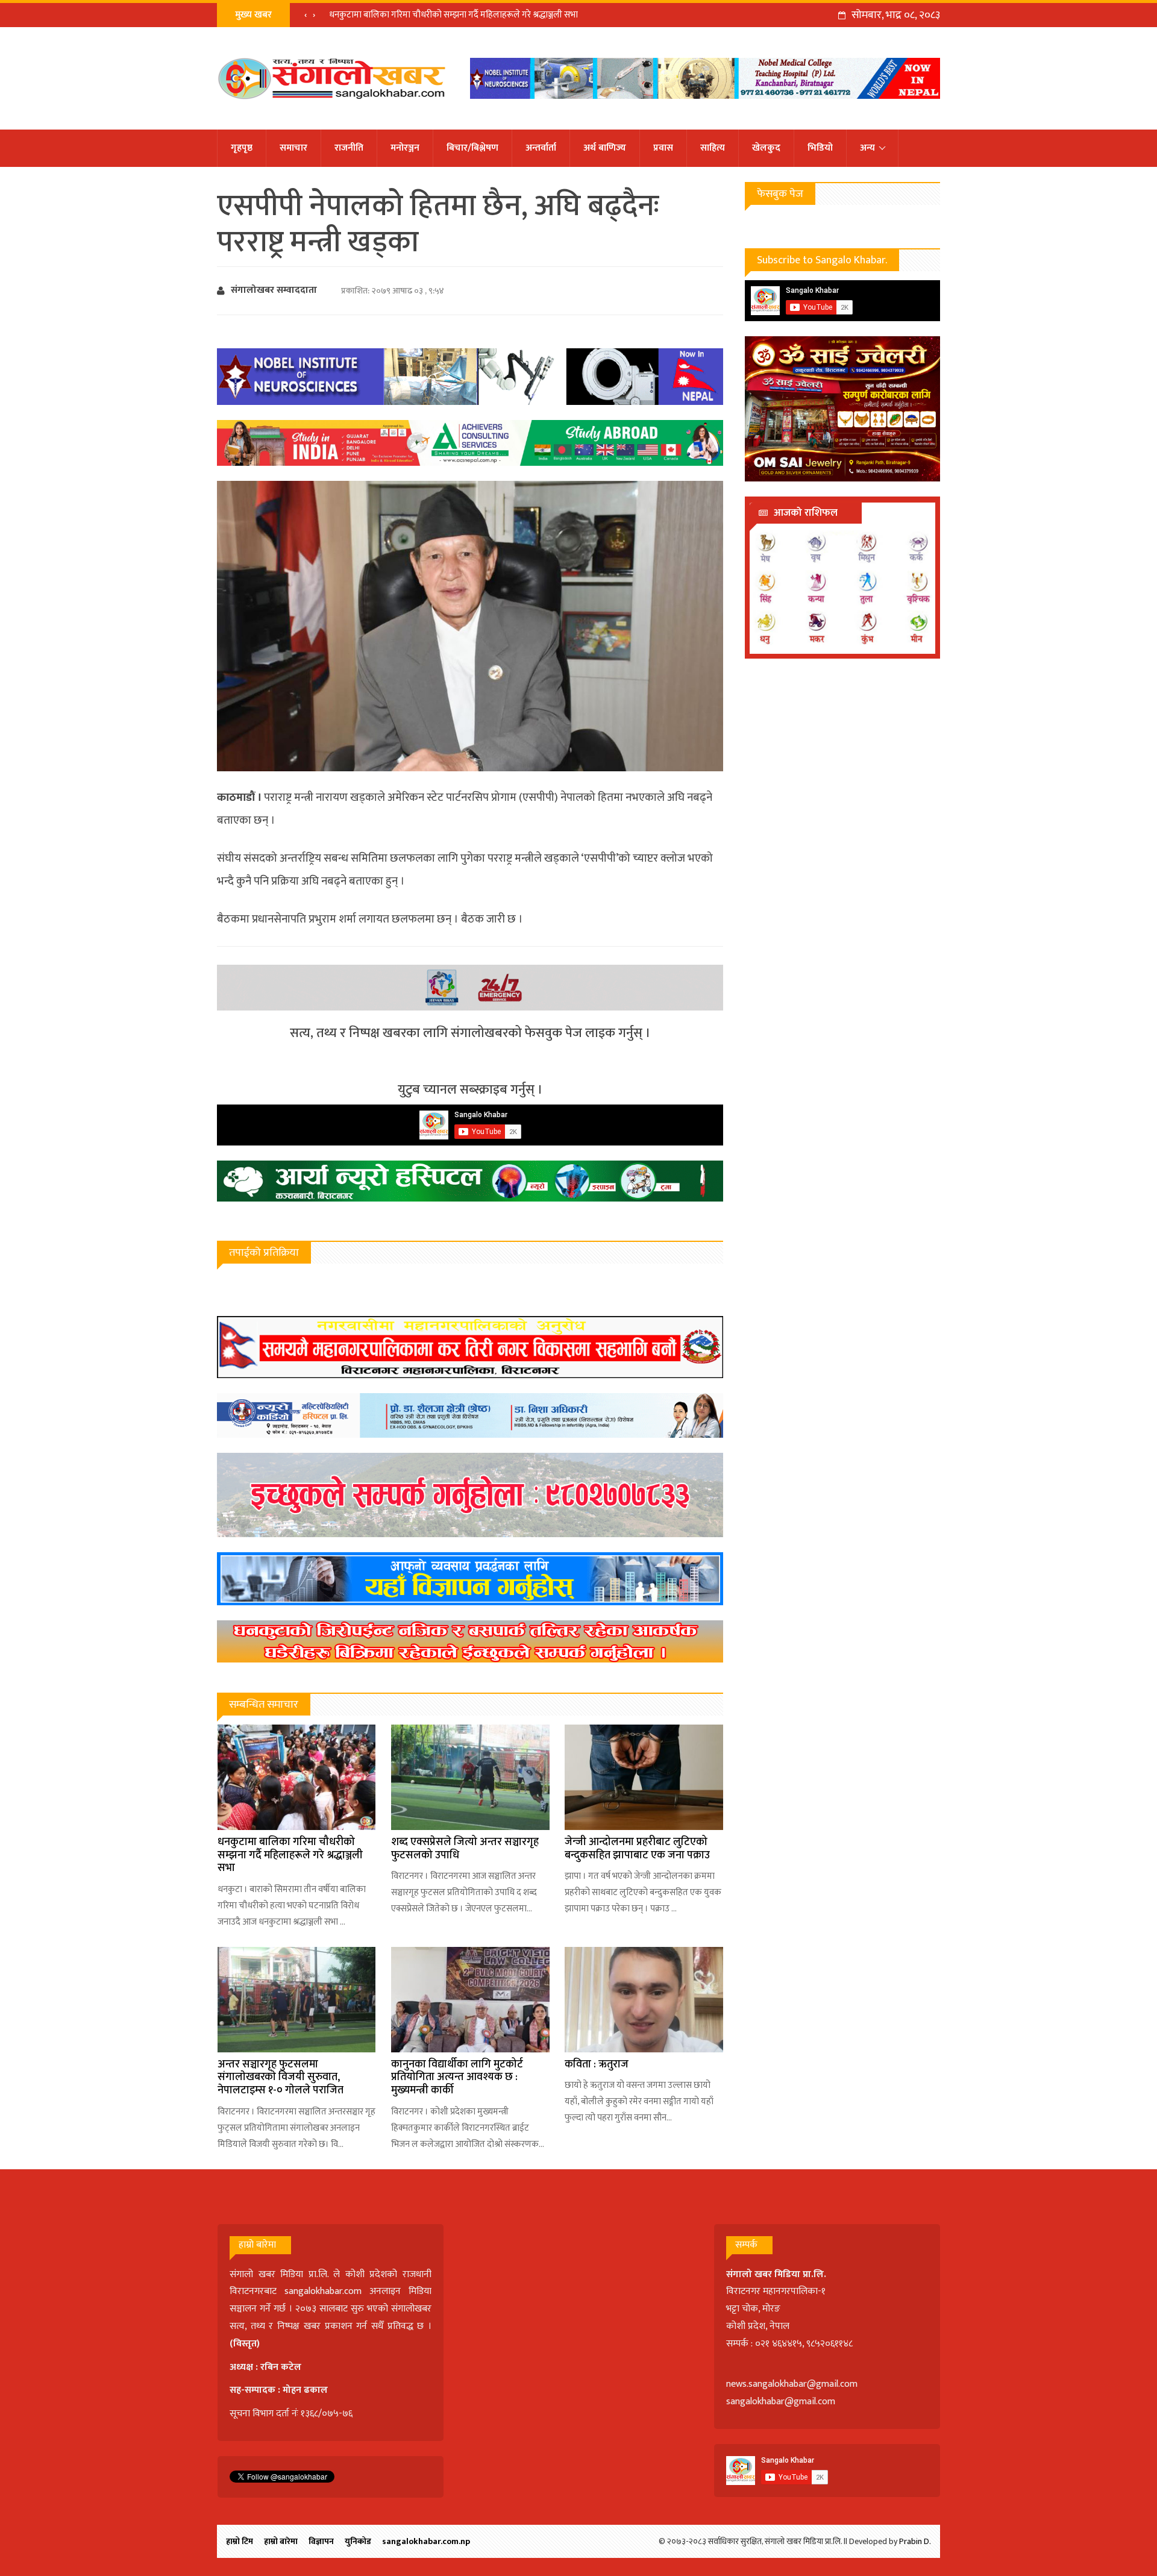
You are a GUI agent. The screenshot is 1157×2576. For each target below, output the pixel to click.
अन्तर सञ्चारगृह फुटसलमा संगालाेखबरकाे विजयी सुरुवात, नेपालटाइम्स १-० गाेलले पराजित (281, 2077)
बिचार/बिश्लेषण (472, 148)
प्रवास (663, 148)
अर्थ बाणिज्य (605, 148)
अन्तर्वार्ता (541, 148)
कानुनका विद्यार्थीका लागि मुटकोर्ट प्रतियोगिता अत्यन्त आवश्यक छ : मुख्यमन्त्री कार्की (457, 2077)
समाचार (293, 148)
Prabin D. (915, 2541)
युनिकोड (358, 2541)
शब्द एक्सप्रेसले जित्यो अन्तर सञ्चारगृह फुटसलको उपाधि (465, 1849)
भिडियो (820, 148)
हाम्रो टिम (240, 2541)
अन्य (867, 148)
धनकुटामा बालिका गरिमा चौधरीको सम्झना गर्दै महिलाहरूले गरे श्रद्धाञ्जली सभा (453, 15)
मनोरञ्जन (405, 148)
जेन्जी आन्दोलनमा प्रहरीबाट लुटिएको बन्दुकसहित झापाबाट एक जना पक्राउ (637, 1849)
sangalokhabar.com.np (426, 2541)
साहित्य (713, 148)
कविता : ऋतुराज (597, 2064)
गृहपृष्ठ (242, 148)
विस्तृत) (246, 2344)
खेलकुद (766, 148)
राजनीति (349, 148)
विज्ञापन (321, 2541)
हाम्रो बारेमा (281, 2541)
